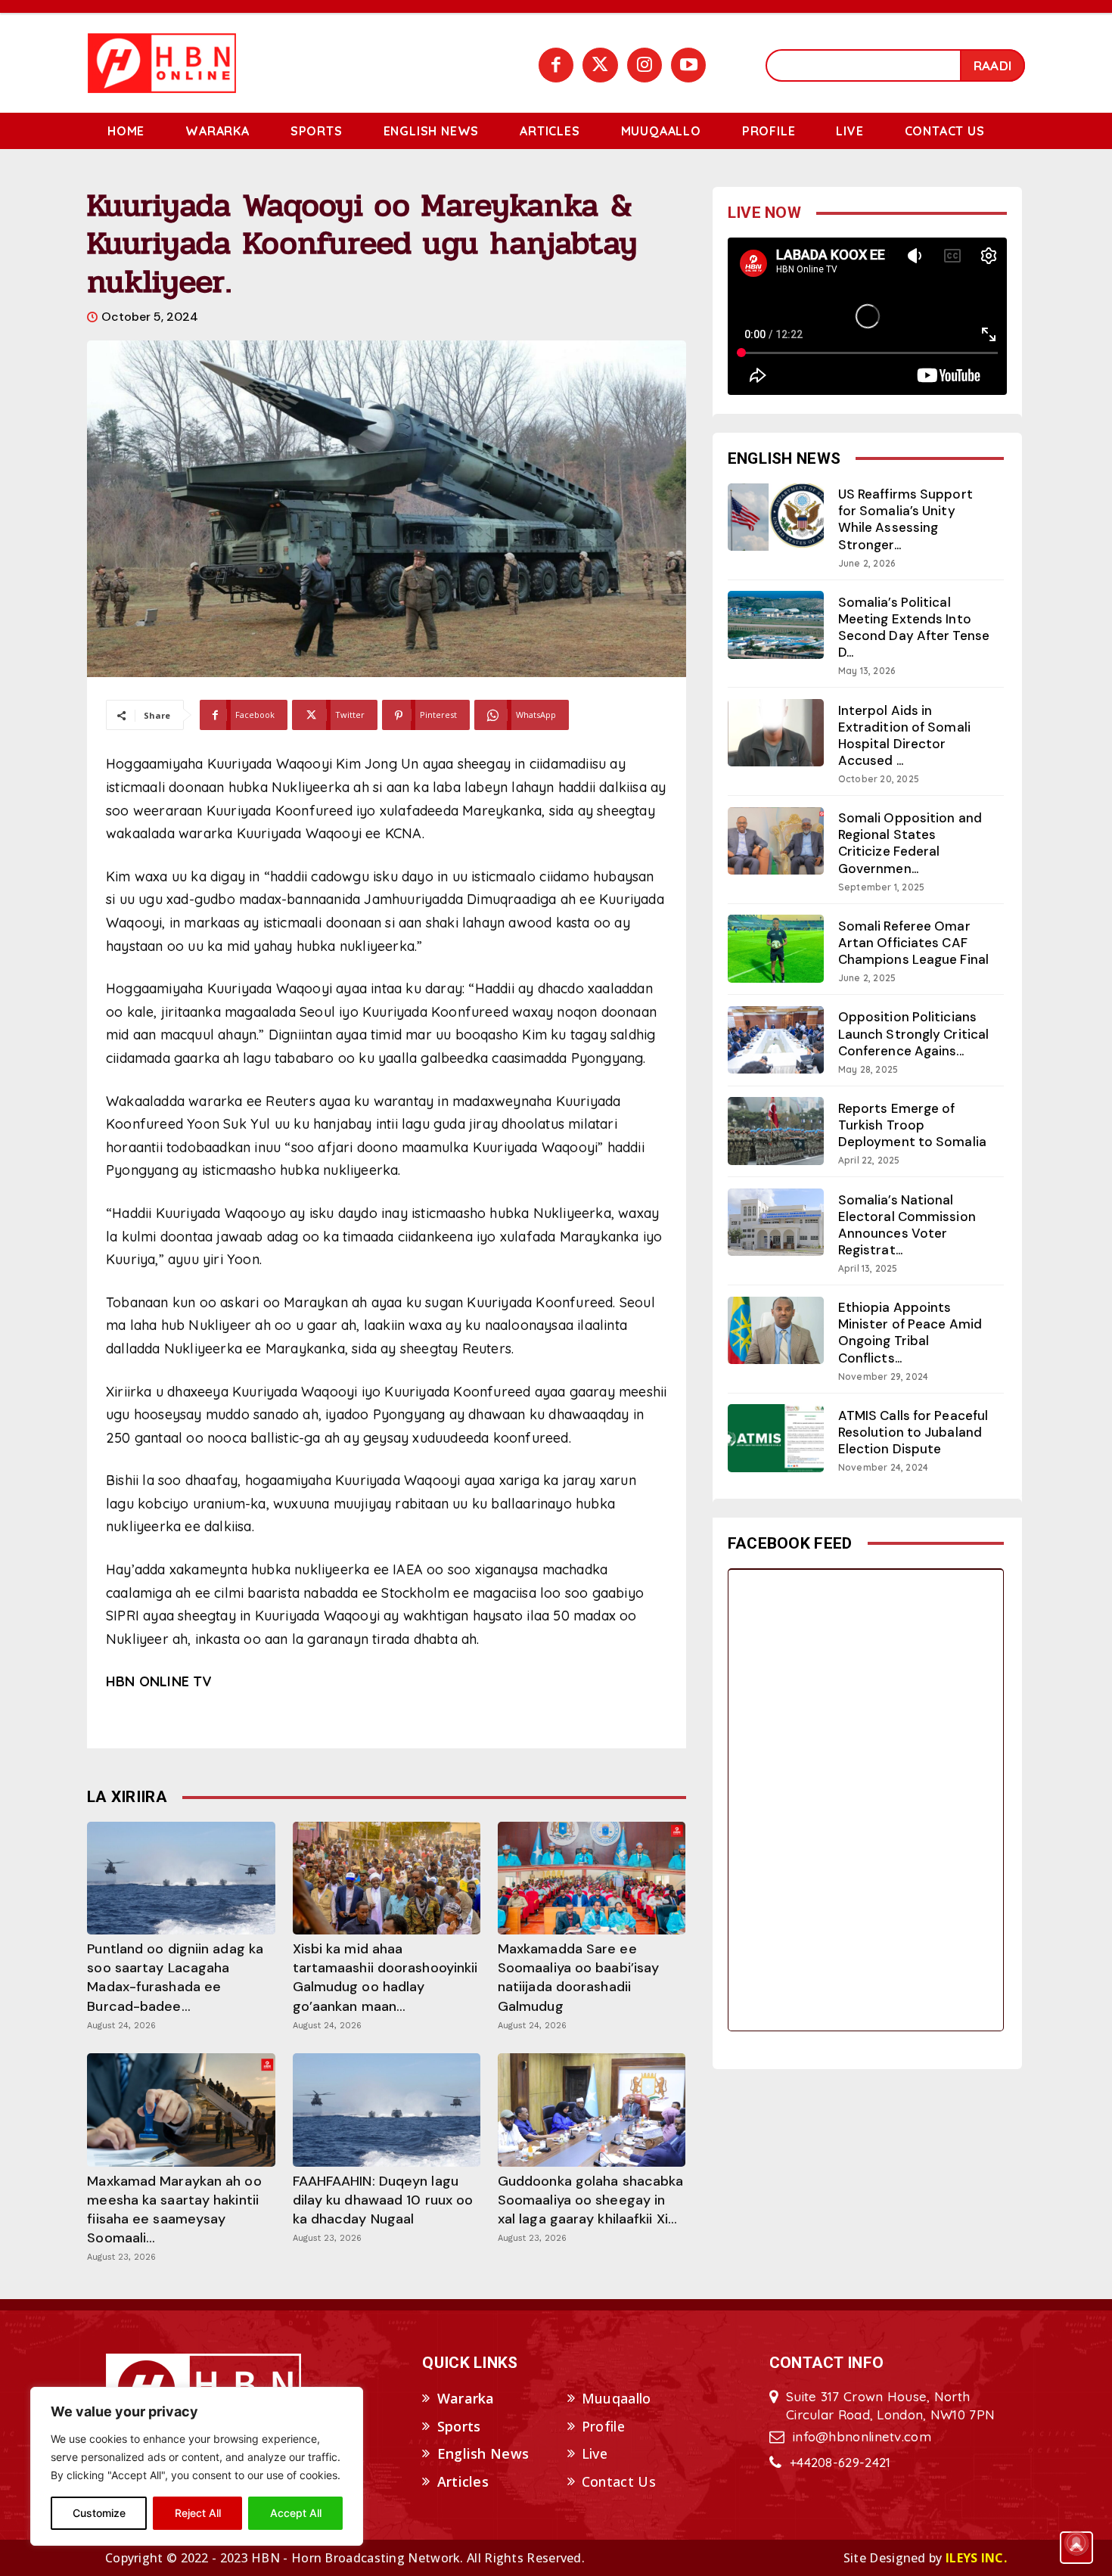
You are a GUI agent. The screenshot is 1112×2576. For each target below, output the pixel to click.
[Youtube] (688, 65)
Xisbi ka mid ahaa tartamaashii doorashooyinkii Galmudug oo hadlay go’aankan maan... (385, 1978)
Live (595, 2453)
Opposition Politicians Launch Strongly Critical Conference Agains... (913, 1033)
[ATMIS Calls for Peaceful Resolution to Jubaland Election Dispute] (776, 1438)
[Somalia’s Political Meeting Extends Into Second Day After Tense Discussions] (776, 625)
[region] (197, 2466)
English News (483, 2453)
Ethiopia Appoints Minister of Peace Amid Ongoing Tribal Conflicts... (910, 1332)
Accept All (296, 2513)
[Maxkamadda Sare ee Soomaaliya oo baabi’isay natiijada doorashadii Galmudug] (592, 1878)
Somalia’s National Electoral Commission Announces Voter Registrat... (907, 1225)
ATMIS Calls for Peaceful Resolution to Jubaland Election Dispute (913, 1432)
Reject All (198, 2513)
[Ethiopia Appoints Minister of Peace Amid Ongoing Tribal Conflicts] (776, 1330)
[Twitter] (600, 65)
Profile (603, 2426)
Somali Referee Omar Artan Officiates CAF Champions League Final (913, 943)
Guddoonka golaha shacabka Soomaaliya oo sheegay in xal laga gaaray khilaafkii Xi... (591, 2200)
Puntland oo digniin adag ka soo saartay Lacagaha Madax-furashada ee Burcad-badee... (175, 1978)
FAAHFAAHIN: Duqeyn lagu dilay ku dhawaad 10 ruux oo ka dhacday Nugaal (383, 2200)
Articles (463, 2481)
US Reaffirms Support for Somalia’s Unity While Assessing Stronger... (905, 519)
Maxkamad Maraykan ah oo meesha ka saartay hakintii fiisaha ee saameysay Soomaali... (174, 2210)
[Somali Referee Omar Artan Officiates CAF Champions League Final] (776, 948)
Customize (99, 2513)
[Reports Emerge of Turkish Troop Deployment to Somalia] (776, 1131)
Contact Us (619, 2481)
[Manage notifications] (1076, 2543)
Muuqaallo (617, 2398)
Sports (459, 2426)
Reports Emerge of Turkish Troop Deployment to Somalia (912, 1125)
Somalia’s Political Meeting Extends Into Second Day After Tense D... (914, 627)
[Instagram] (645, 65)
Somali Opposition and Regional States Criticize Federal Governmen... (910, 843)
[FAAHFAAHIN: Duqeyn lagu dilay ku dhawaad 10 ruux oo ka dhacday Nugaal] (387, 2110)
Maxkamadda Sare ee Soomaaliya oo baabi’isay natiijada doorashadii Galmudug (578, 1978)
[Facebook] (556, 65)
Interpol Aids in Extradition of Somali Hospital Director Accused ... (904, 735)
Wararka (466, 2398)
